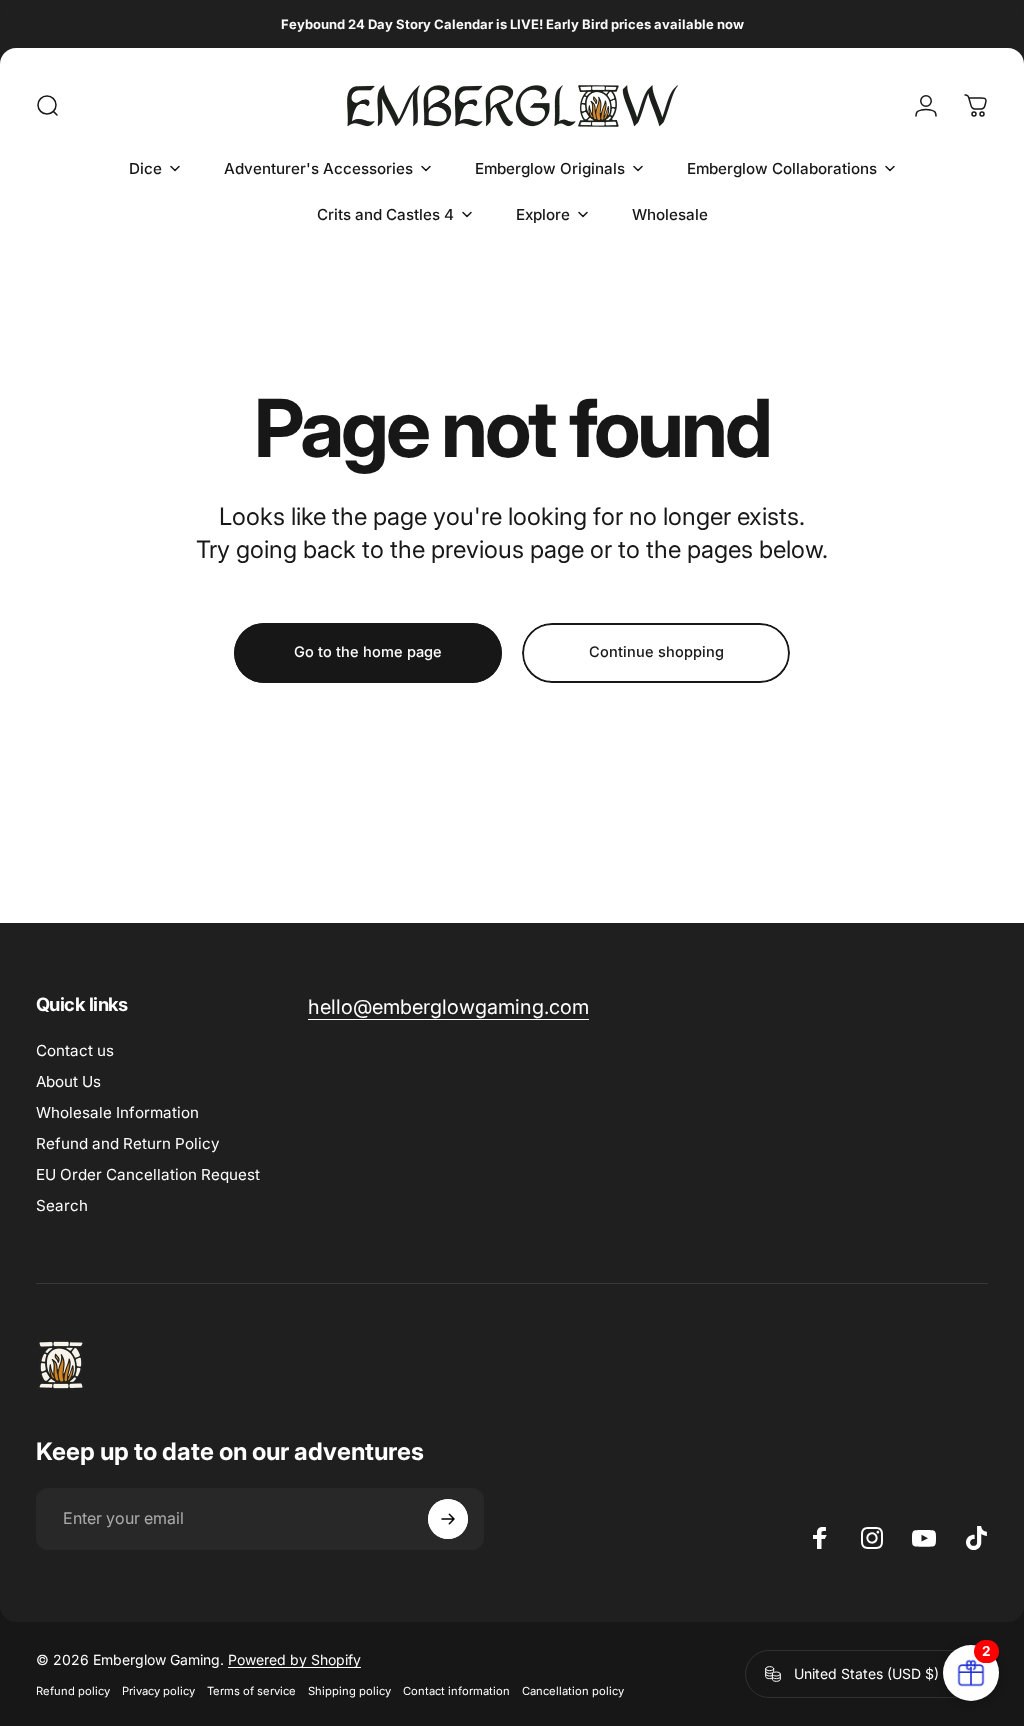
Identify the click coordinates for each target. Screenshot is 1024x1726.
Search (62, 1205)
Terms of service (251, 1691)
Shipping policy (349, 1691)
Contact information (456, 1691)
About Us (68, 1081)
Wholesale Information (117, 1112)
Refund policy (73, 1691)
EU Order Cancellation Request (148, 1174)
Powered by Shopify (294, 1659)
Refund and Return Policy (128, 1143)
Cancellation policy (573, 1691)
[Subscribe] (448, 1519)
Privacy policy (158, 1691)
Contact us (75, 1050)
